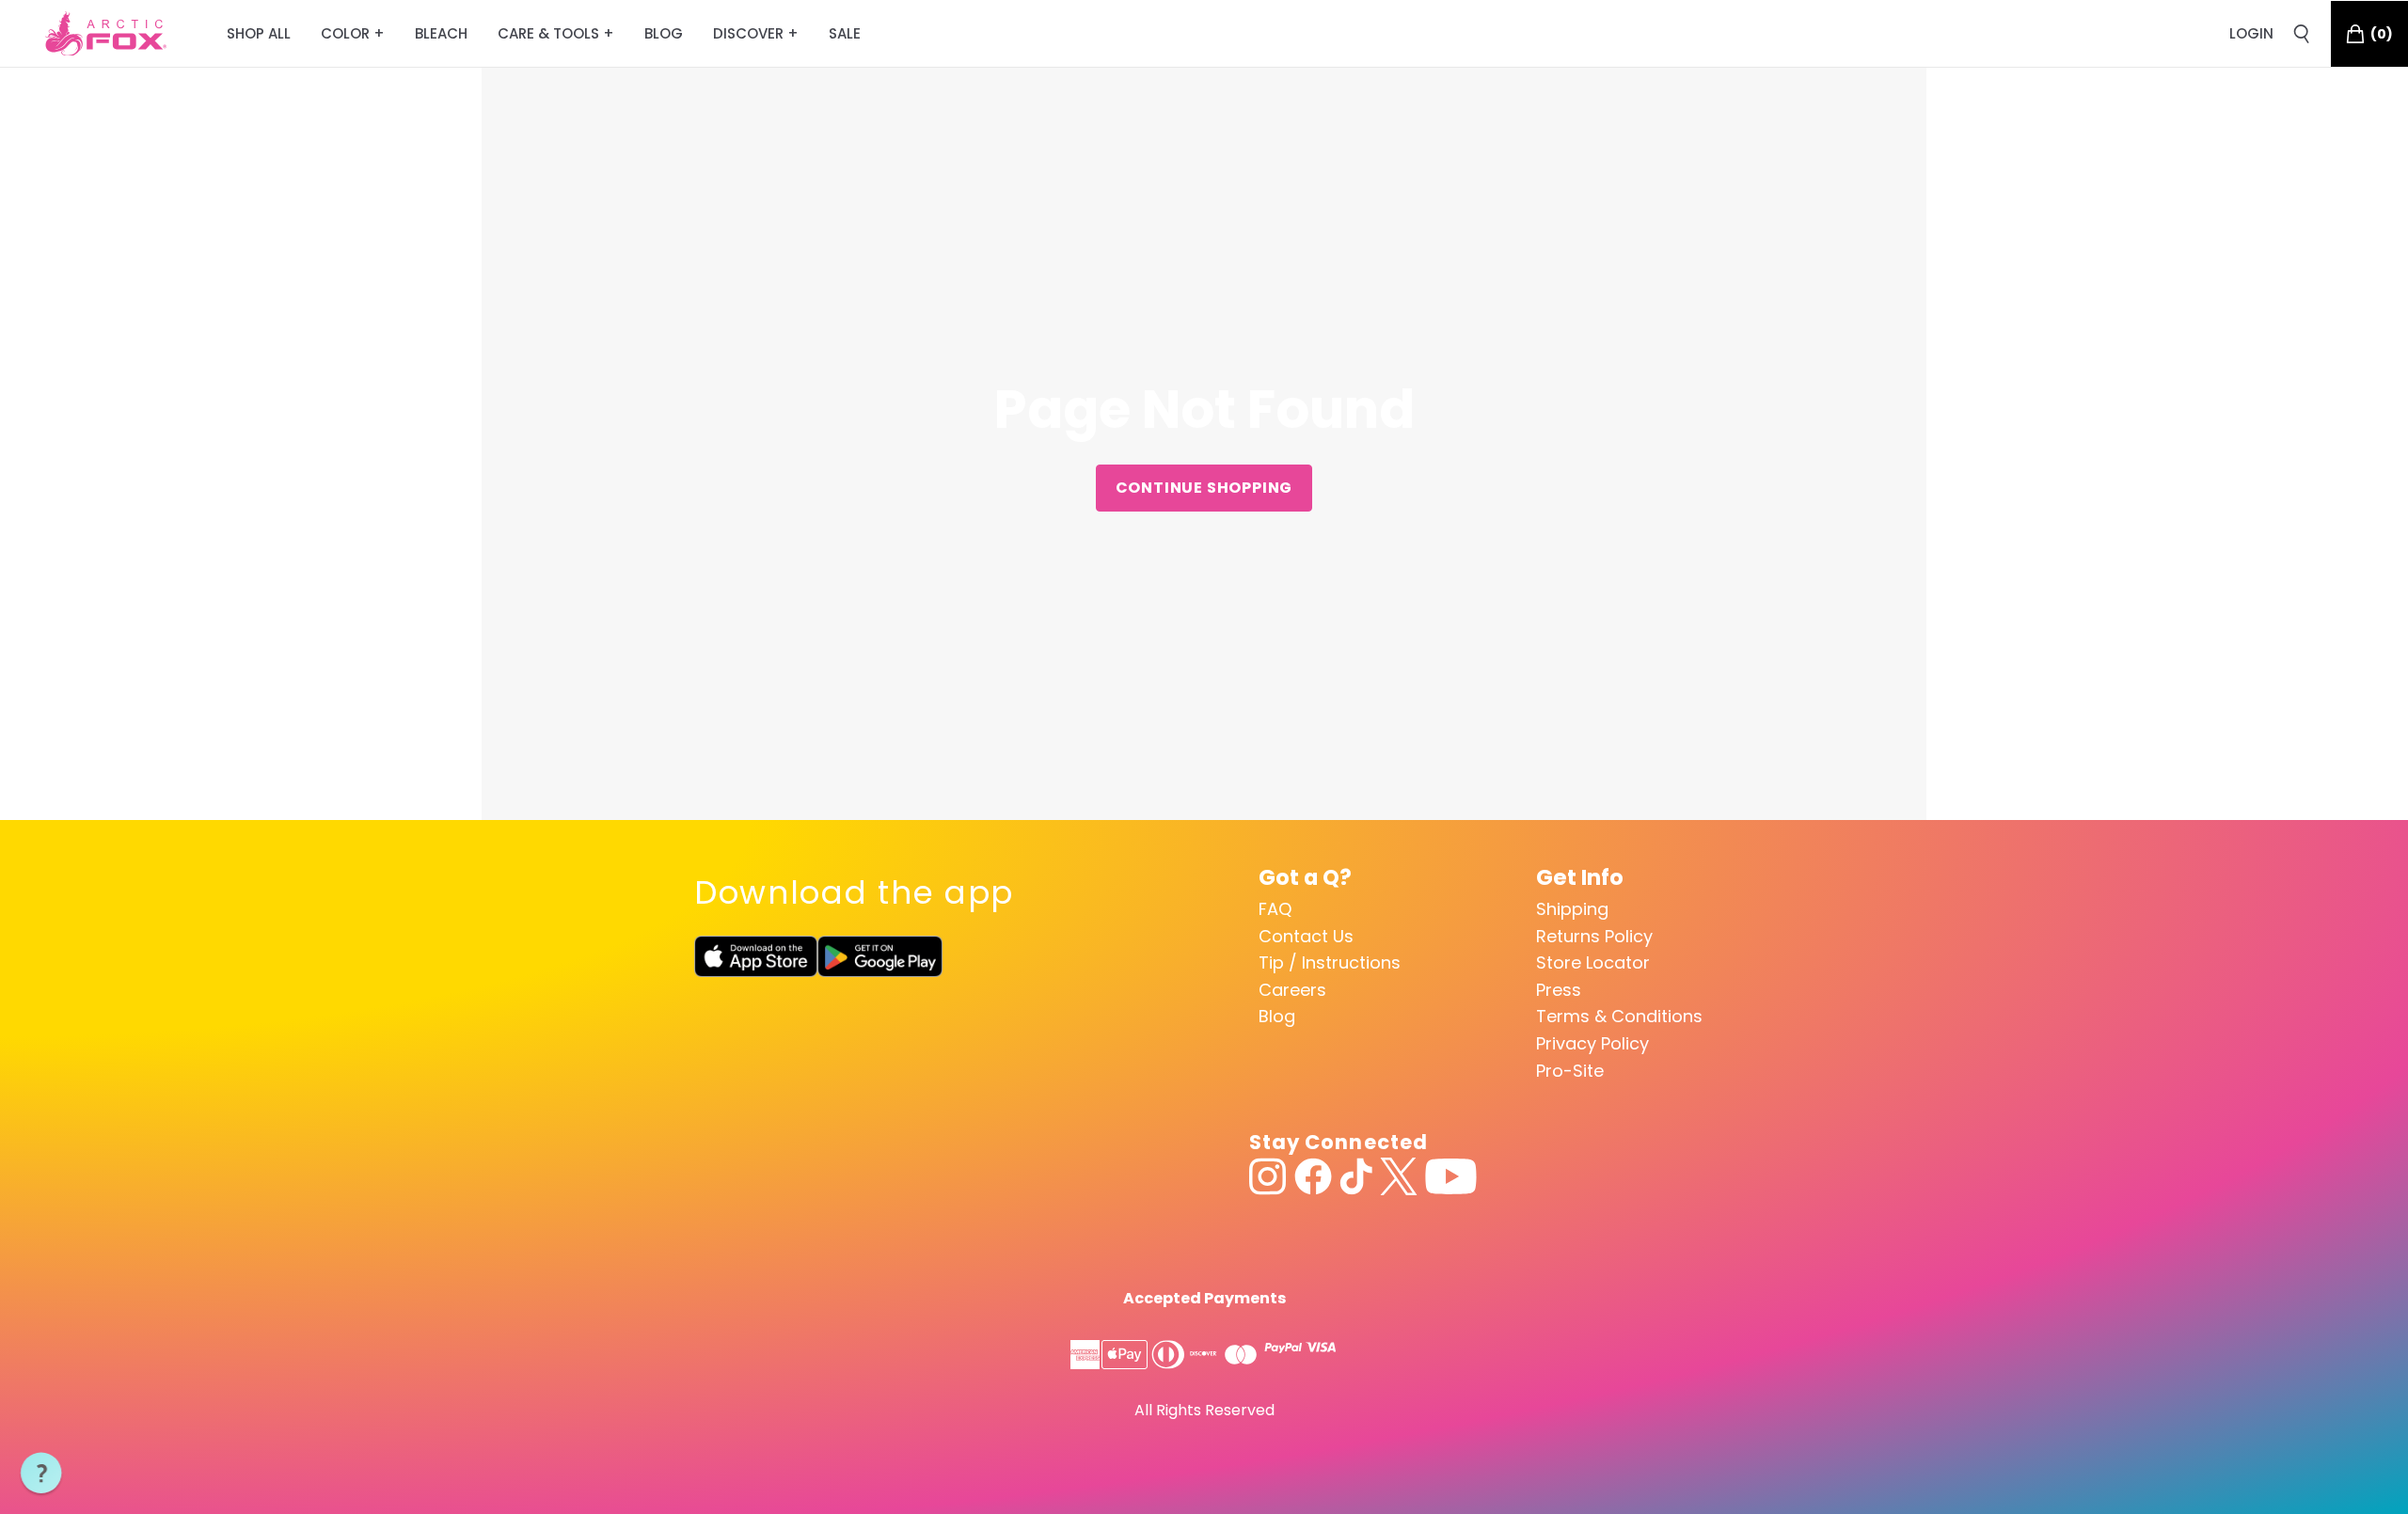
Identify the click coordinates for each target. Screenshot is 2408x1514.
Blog (1277, 1016)
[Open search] (2302, 34)
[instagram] (1268, 1176)
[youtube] (1451, 1176)
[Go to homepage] (106, 34)
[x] (1399, 1176)
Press (1559, 990)
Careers (1292, 990)
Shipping (1572, 909)
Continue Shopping (1204, 488)
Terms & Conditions (1619, 1016)
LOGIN (2251, 33)
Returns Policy (1594, 936)
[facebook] (1313, 1176)
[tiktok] (1356, 1176)
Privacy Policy (1592, 1043)
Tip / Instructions (1330, 962)
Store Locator (1593, 962)
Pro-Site (1570, 1071)
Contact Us (1306, 936)
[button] (41, 1474)
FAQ (1275, 909)
